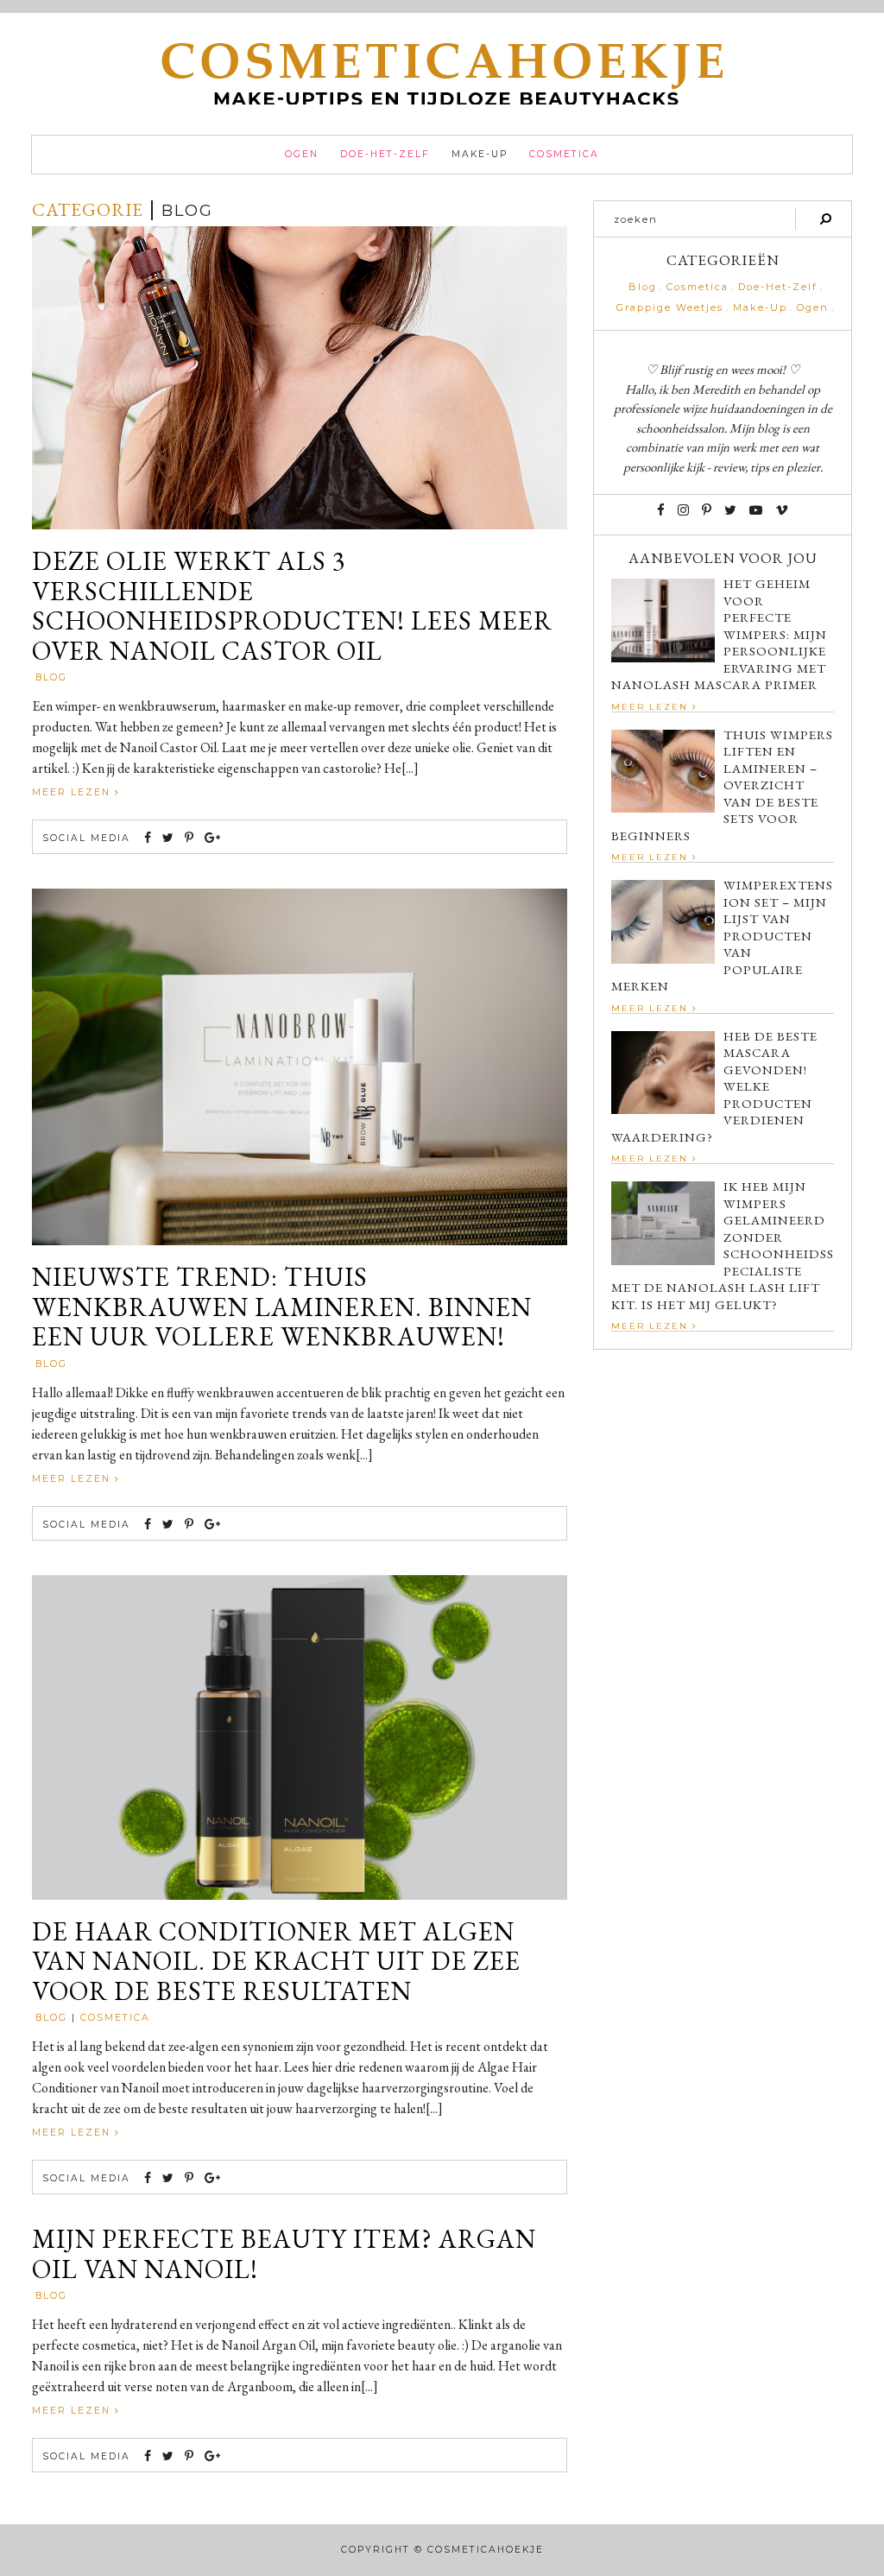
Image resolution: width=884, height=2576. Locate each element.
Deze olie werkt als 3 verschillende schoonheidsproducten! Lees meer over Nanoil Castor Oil (292, 606)
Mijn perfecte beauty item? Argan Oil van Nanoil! (284, 2254)
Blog (51, 677)
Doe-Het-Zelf (385, 154)
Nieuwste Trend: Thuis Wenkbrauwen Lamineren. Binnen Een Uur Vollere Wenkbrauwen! (282, 1307)
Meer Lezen (73, 792)
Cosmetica (564, 154)
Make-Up (480, 154)
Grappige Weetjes (670, 308)
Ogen (302, 154)
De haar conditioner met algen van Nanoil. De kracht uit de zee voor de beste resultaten (276, 1962)
